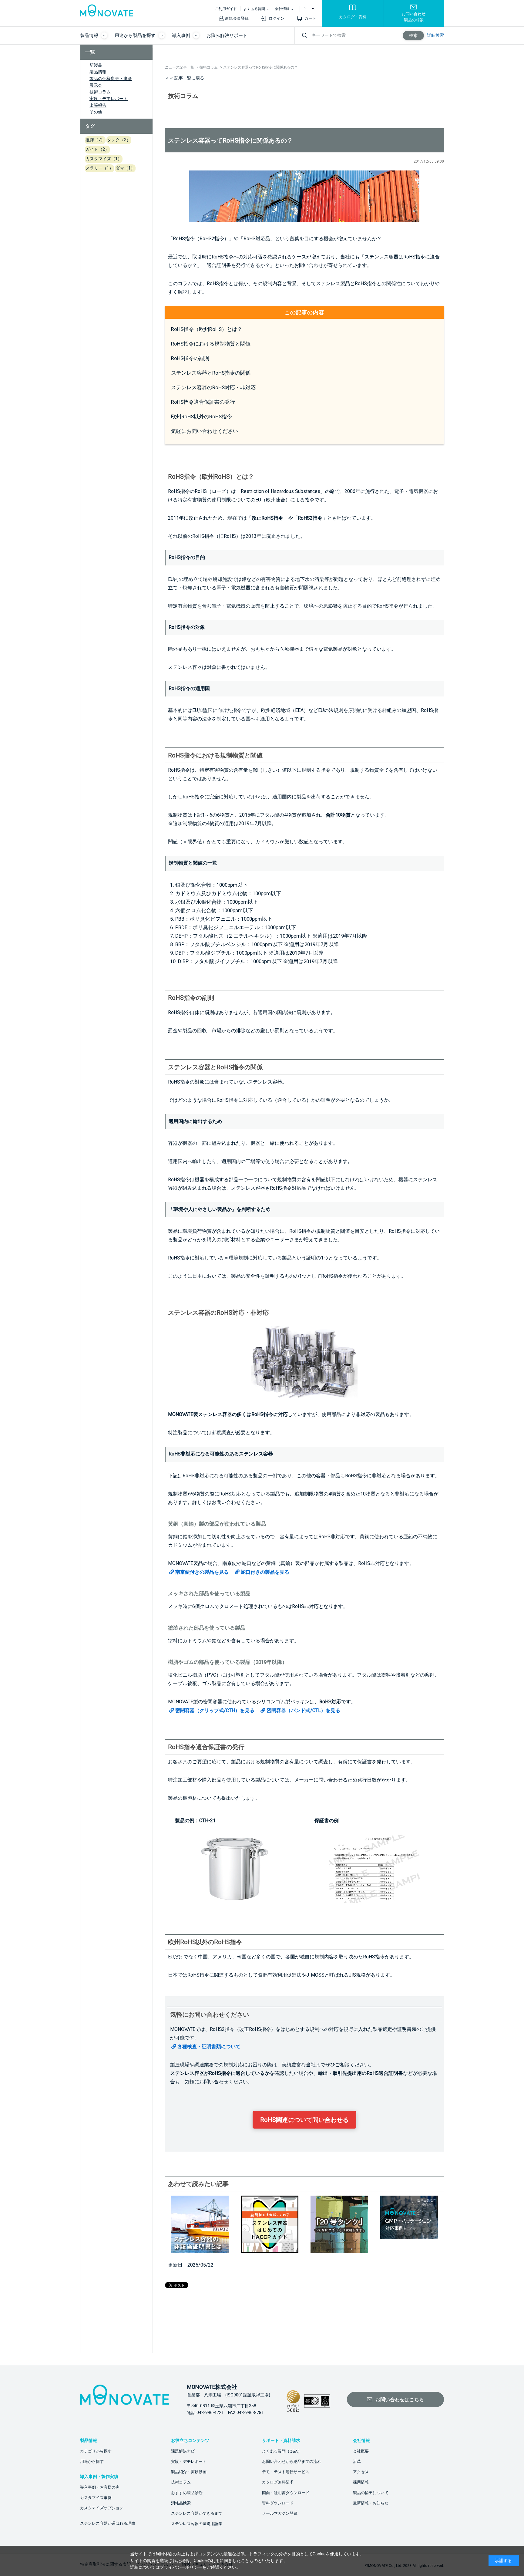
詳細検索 (435, 35)
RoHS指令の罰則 (190, 358)
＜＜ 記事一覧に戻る (185, 78)
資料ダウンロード (278, 2503)
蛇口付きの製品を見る (265, 1572)
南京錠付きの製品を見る (202, 1572)
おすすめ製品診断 (187, 2493)
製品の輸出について (371, 2493)
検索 (413, 35)
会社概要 (361, 2451)
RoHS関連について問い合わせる (304, 2120)
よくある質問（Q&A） (282, 2451)
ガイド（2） (97, 149)
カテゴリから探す (96, 2451)
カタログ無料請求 (278, 2482)
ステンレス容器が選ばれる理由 (108, 2523)
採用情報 (361, 2482)
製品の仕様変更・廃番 (111, 79)
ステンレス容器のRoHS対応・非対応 (213, 387)
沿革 (357, 2461)
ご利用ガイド (226, 9)
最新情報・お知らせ (371, 2503)
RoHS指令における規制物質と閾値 (211, 344)
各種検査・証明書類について (209, 2047)
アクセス (361, 2472)
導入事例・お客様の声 (100, 2487)
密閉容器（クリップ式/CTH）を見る (215, 1710)
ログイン (277, 18)
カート (310, 18)
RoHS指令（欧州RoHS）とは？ (207, 329)
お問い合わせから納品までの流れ (292, 2461)
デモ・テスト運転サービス (286, 2472)
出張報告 (98, 105)
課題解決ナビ (183, 2451)
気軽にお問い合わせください (205, 431)
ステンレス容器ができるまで (197, 2513)
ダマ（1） (125, 168)
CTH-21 (207, 1821)
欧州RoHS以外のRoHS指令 (202, 416)
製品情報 (98, 72)
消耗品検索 (181, 2503)
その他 (96, 112)
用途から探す (92, 2461)
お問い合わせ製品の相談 (414, 17)
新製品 (96, 65)
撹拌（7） (95, 140)
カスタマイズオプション (102, 2508)
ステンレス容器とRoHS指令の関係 (211, 373)
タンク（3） (119, 140)
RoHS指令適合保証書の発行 (203, 402)
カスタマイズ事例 (96, 2498)
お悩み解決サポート (227, 35)
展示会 (96, 85)
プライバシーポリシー (181, 2567)
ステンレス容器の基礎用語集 (197, 2524)
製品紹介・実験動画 (189, 2472)
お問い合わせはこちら (400, 2400)
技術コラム (100, 92)
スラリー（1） (99, 168)
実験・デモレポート (109, 99)
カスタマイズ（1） (104, 159)
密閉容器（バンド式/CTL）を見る (303, 1710)
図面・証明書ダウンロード (286, 2493)
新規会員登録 (237, 18)
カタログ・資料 (353, 17)
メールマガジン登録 (280, 2513)
